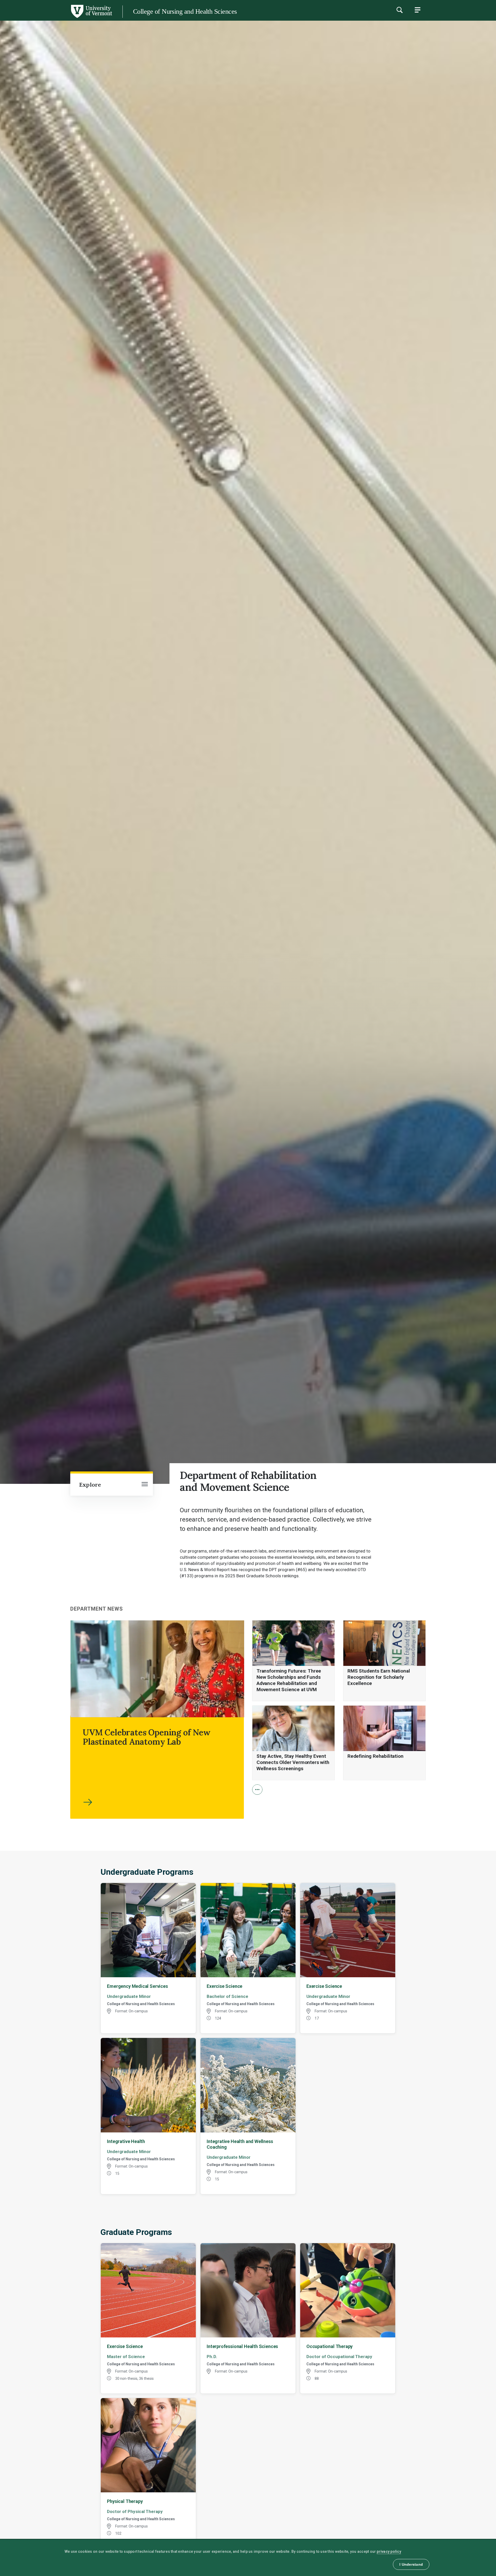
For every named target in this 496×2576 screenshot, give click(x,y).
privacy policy (389, 2551)
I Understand (411, 2564)
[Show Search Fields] (399, 10)
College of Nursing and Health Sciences (185, 11)
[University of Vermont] (56, 18)
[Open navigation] (145, 1485)
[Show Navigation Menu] (417, 10)
